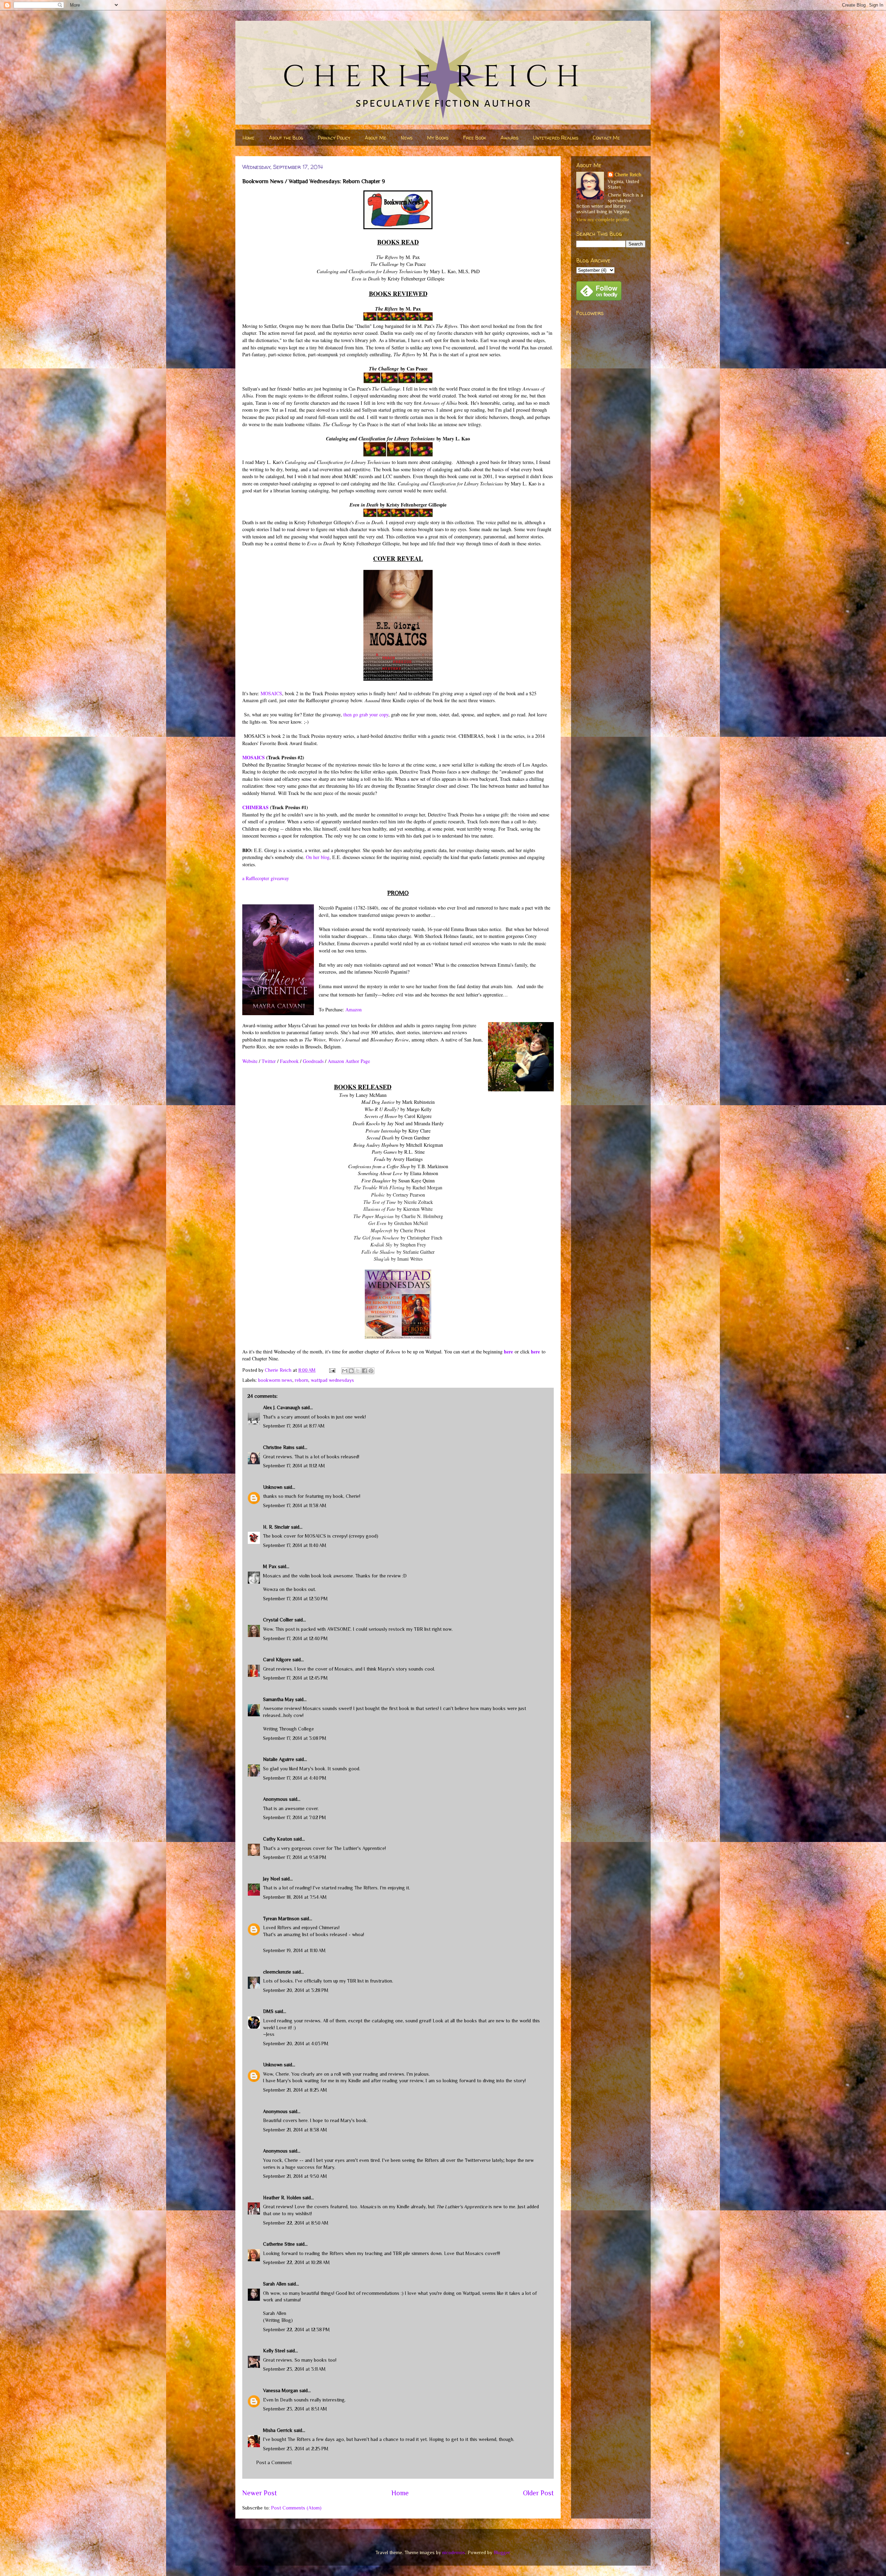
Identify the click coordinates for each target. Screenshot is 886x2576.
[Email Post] (332, 1370)
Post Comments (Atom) (296, 2508)
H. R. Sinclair (276, 1527)
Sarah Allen (275, 2284)
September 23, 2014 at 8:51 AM (295, 2409)
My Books (438, 138)
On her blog (318, 857)
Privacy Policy (334, 138)
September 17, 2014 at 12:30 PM (295, 1599)
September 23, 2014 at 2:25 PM (296, 2449)
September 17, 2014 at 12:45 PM (295, 1678)
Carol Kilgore (277, 1660)
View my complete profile (603, 220)
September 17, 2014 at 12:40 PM (295, 1638)
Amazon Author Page (349, 1061)
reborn (302, 1380)
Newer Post (260, 2493)
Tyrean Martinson (281, 1918)
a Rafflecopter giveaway (266, 878)
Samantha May (278, 1699)
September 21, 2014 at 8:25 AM (295, 2090)
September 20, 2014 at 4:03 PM (296, 2043)
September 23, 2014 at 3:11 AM (294, 2369)
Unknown (273, 1487)
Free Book (474, 138)
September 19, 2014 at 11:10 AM (294, 1950)
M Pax (270, 1566)
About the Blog (286, 138)
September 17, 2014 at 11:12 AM (294, 1466)
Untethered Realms (556, 138)
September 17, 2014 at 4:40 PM (295, 1778)
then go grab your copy (366, 714)
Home (248, 138)
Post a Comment (274, 2462)
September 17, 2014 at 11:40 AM (295, 1545)
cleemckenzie (277, 1972)
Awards (509, 138)
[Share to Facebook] (364, 1371)
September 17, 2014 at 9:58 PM (295, 1857)
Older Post (538, 2493)
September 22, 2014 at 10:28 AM (296, 2262)
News (407, 138)
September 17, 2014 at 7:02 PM (295, 1817)
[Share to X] (358, 1371)
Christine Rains (279, 1447)
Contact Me (606, 138)
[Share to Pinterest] (371, 1371)
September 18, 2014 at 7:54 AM (295, 1897)
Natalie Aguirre (279, 1759)
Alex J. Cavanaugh (282, 1407)
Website (250, 1061)
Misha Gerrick (278, 2430)
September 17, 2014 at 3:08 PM (295, 1738)
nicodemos (454, 2552)
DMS (268, 2011)
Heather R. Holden (282, 2198)
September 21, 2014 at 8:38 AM (295, 2130)
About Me (376, 138)
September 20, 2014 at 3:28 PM (296, 1990)
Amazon (354, 1009)
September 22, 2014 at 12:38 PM (296, 2329)
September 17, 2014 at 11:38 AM (295, 1505)
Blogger (502, 2552)
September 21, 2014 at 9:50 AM (295, 2176)
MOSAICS (271, 693)
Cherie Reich (628, 175)
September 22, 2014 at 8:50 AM (296, 2223)
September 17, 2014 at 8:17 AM (294, 1426)
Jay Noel (272, 1879)
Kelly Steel (274, 2351)
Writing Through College (288, 1729)
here (508, 1352)
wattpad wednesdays (332, 1380)
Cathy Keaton (278, 1839)
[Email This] (345, 1371)
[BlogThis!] (351, 1371)
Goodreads (313, 1061)
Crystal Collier (278, 1620)
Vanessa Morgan (281, 2390)
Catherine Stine (279, 2244)
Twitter (269, 1061)
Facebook (289, 1061)
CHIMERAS (255, 807)
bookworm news (275, 1380)
